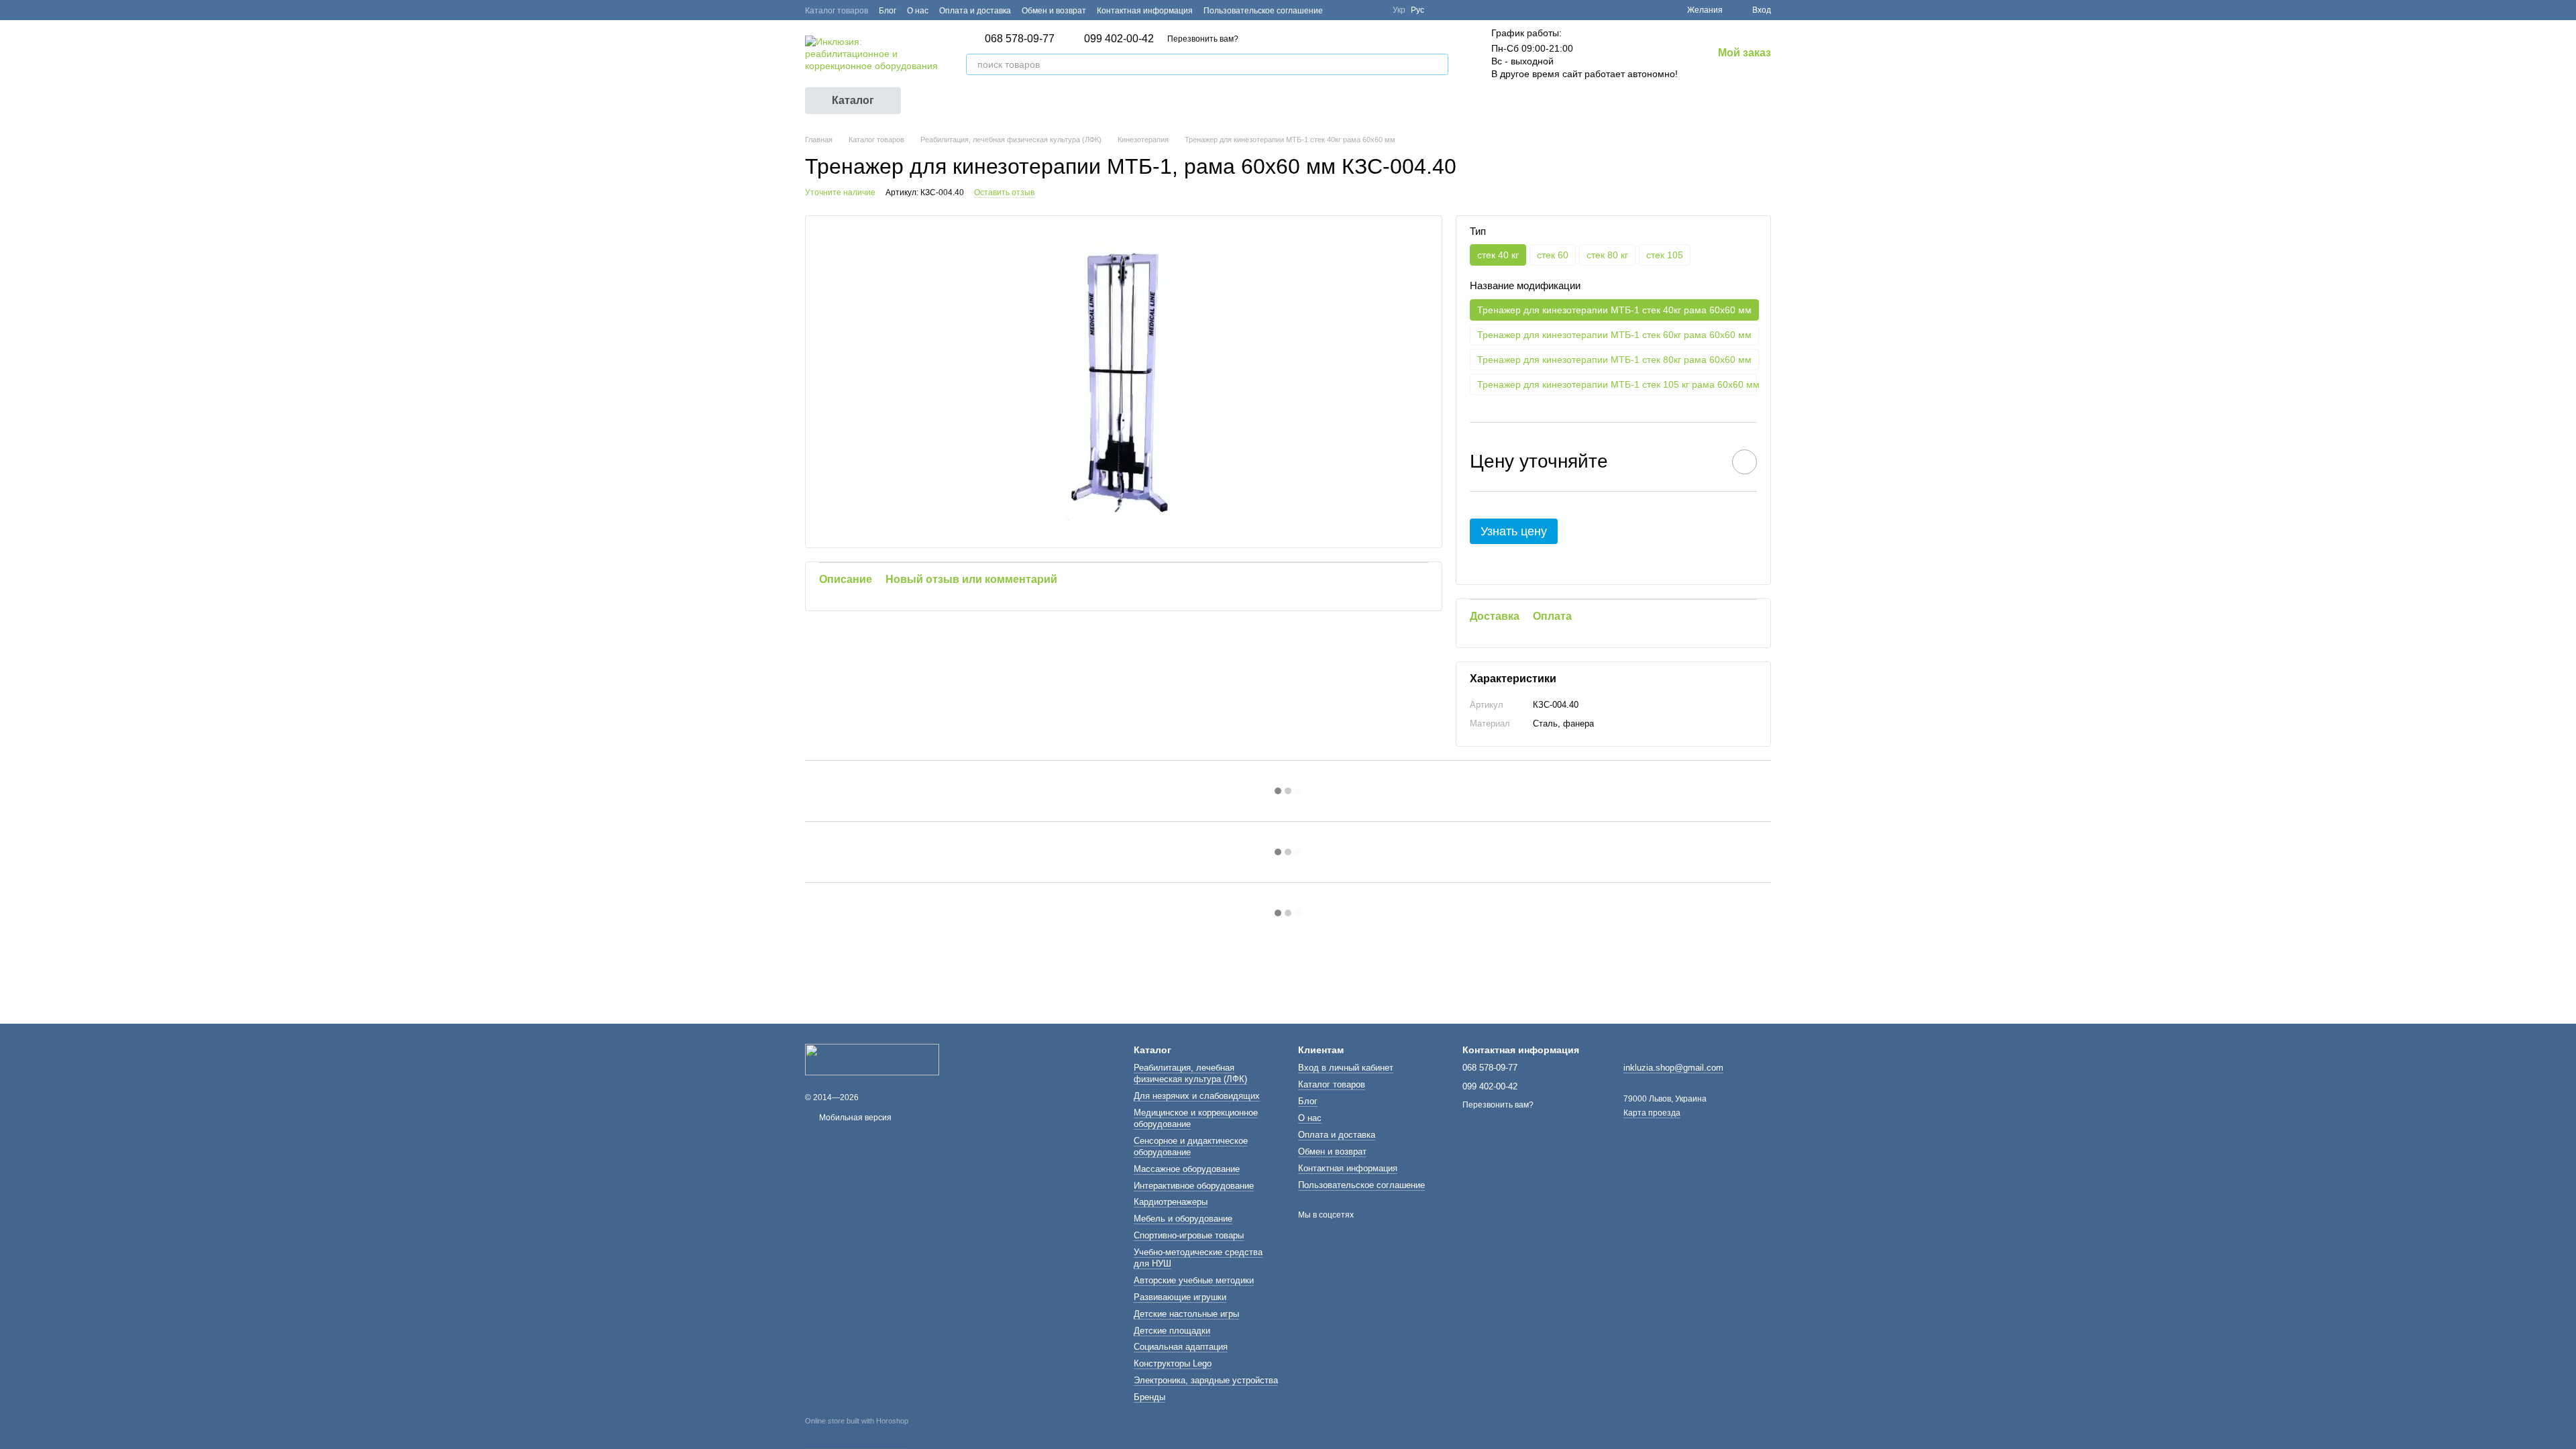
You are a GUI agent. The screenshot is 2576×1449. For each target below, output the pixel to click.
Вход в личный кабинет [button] (1346, 1068)
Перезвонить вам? (1203, 39)
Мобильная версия (854, 1118)
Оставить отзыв (1004, 193)
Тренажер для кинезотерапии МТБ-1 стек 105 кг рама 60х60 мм (1617, 384)
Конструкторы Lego (1173, 1363)
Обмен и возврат (1054, 11)
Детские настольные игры (1186, 1314)
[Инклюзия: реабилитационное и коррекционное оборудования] (872, 1059)
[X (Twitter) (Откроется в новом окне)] (1358, 10)
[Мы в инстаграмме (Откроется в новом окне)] (1374, 10)
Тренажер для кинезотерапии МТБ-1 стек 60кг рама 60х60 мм (1614, 335)
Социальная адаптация (1181, 1347)
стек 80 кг (1607, 255)
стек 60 (1553, 255)
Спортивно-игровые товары (1189, 1235)
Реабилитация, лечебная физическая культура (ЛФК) (1190, 1073)
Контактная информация (1145, 11)
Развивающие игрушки (1180, 1297)
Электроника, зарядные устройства (1206, 1380)
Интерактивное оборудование (1194, 1186)
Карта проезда (1652, 1113)
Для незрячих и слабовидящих (1197, 1096)
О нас (918, 11)
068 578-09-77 (1020, 39)
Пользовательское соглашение (1263, 11)
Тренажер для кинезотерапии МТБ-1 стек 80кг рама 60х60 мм (1614, 360)
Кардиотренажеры (1171, 1202)
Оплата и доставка (975, 11)
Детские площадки (1172, 1331)
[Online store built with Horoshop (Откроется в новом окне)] (857, 1433)
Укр (1399, 10)
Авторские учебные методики (1194, 1280)
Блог (888, 11)
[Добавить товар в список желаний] (1745, 462)
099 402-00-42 (1119, 39)
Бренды (1149, 1397)
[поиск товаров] (1438, 64)
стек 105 (1665, 255)
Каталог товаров (837, 11)
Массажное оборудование (1187, 1169)
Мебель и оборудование (1183, 1219)
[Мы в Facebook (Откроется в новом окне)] (1342, 10)
